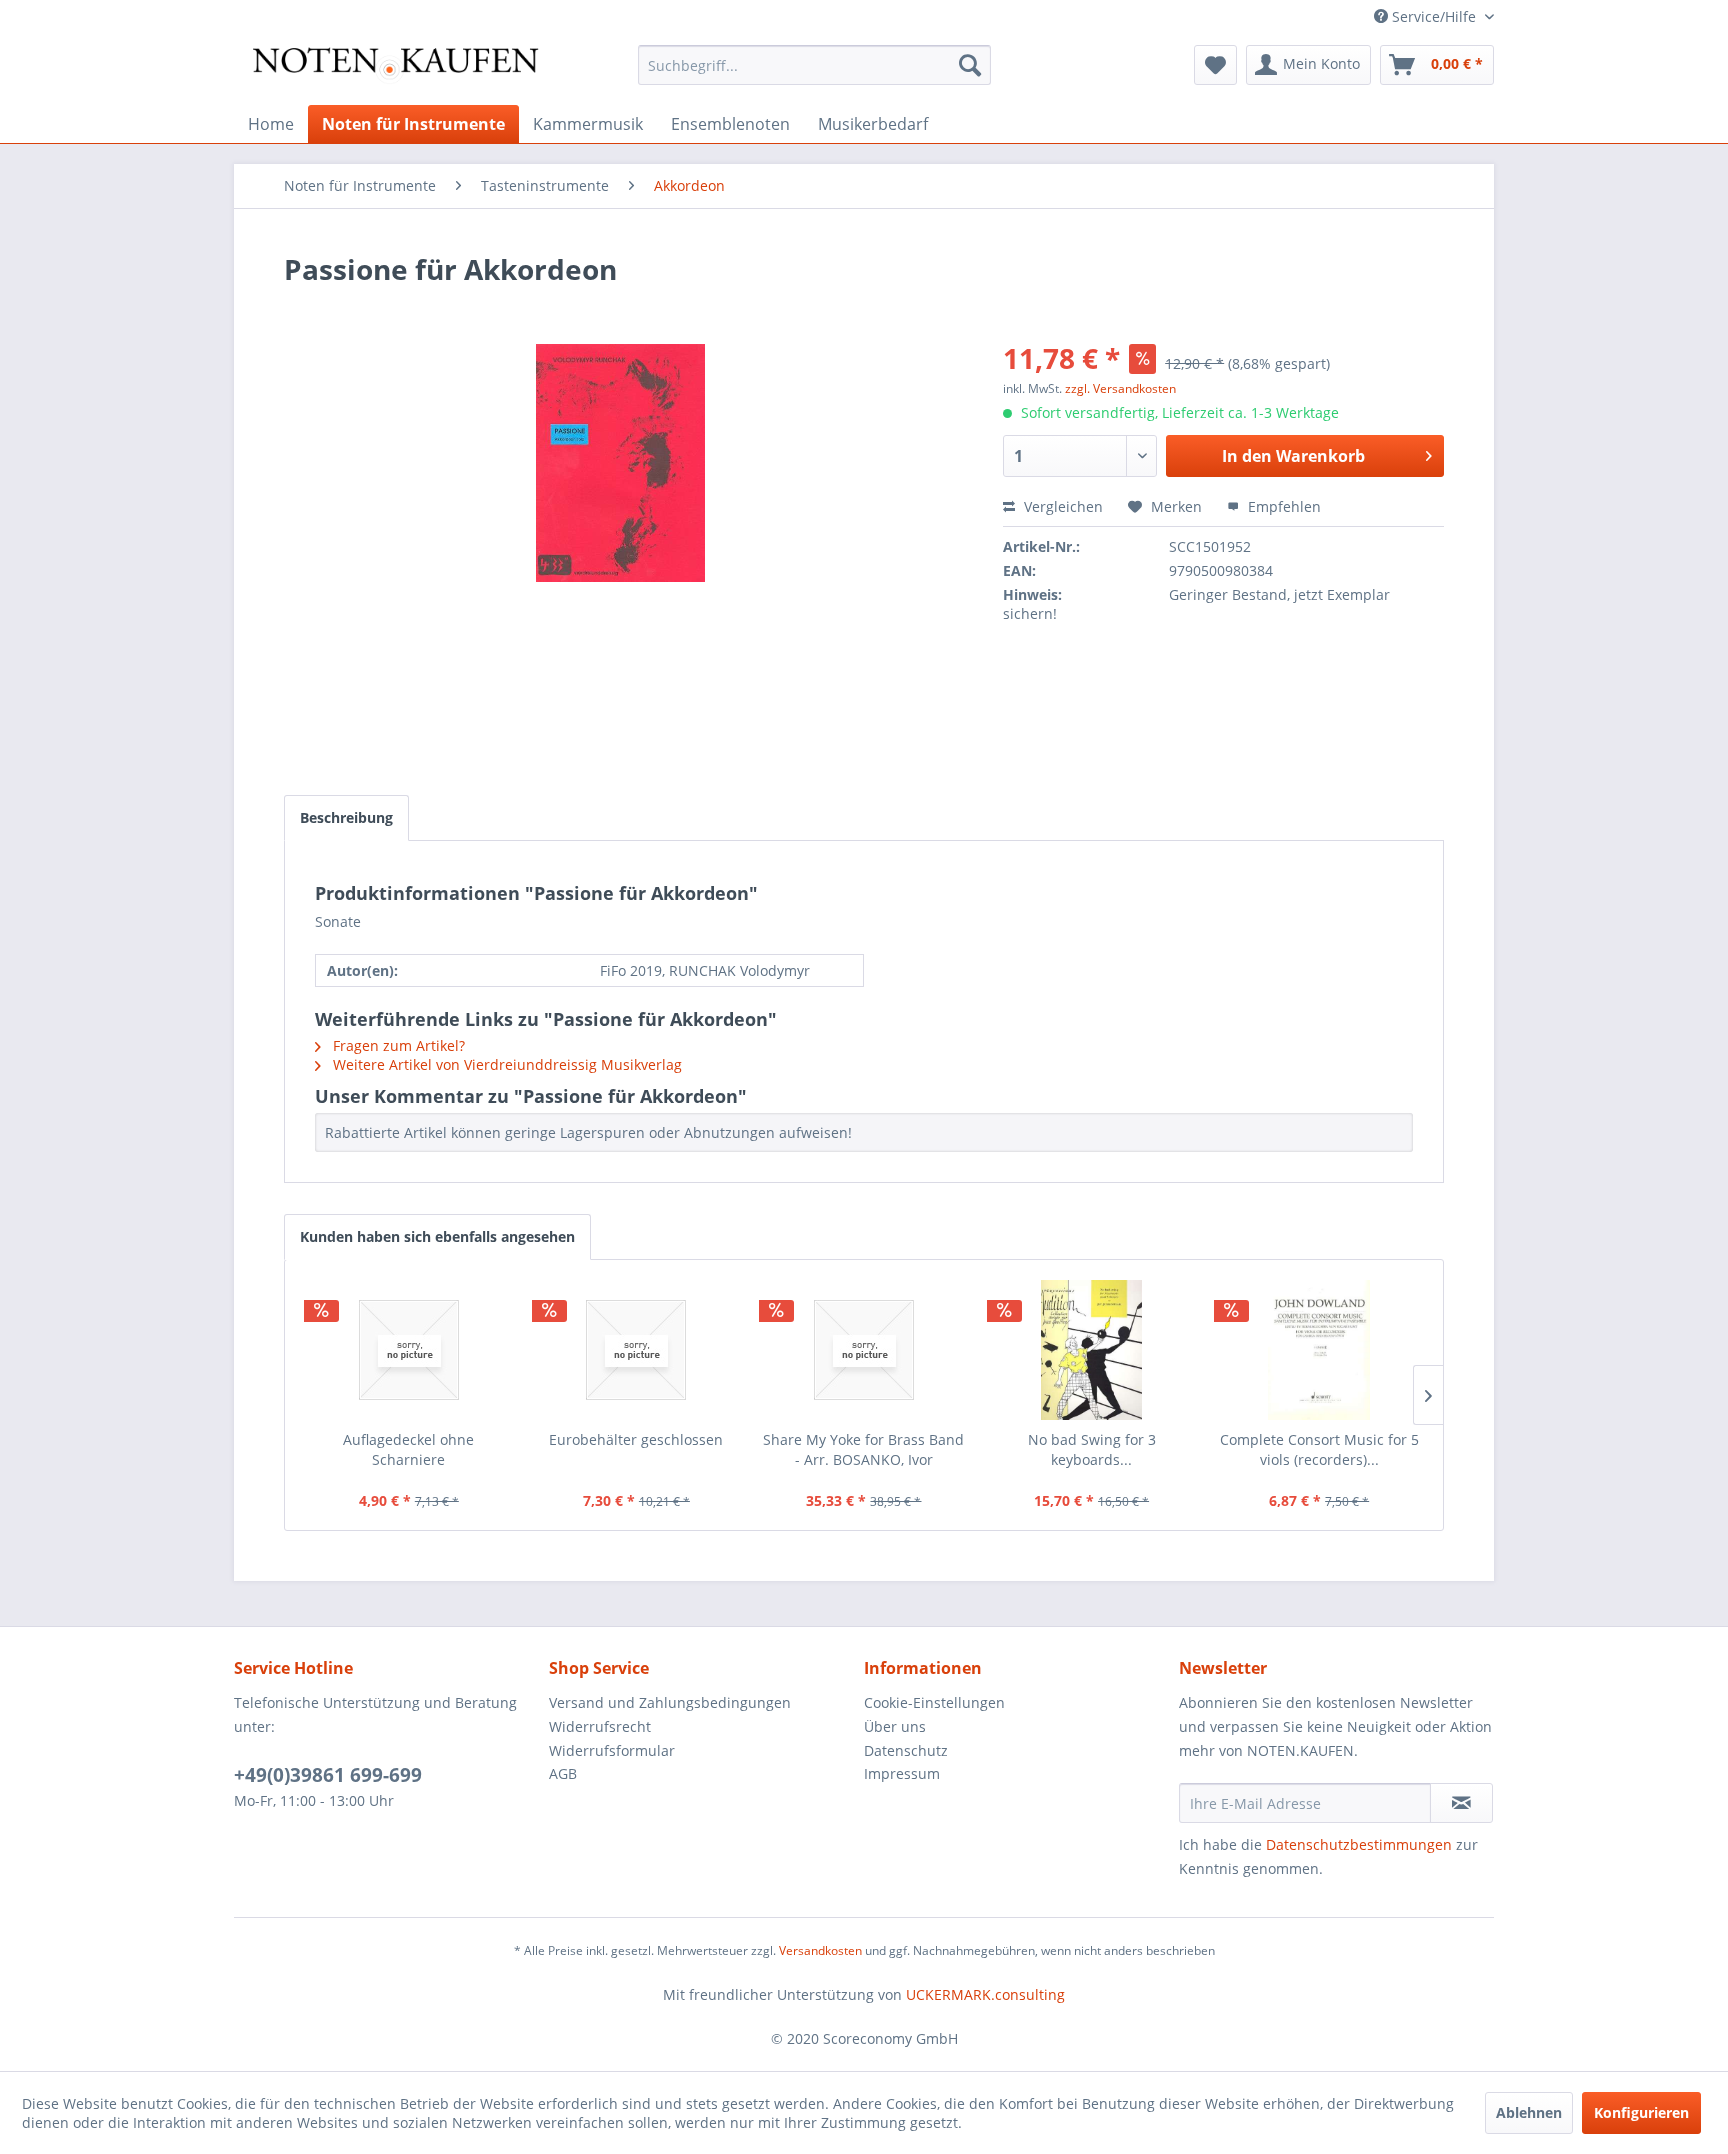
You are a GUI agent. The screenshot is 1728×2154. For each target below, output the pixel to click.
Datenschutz (906, 1750)
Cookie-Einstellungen (934, 1702)
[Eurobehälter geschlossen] (637, 1350)
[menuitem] (814, 65)
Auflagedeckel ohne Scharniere (408, 1449)
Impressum (902, 1773)
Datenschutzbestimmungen (1359, 1844)
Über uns (895, 1726)
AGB (563, 1773)
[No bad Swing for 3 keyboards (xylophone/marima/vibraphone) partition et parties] (1092, 1350)
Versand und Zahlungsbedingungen (670, 1702)
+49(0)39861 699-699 (328, 1775)
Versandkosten (820, 1950)
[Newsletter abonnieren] (1461, 1803)
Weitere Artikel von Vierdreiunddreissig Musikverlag (505, 1064)
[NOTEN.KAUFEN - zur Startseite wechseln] (395, 70)
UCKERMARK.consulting (985, 1994)
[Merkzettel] (1215, 65)
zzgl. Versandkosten (1120, 388)
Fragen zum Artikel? (397, 1045)
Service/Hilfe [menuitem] (1434, 16)
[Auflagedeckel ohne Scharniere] (409, 1350)
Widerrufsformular (612, 1750)
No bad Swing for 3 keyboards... (1092, 1449)
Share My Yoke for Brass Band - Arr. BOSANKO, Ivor (863, 1449)
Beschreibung (346, 817)
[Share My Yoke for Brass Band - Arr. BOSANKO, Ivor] (864, 1350)
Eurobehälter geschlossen (636, 1439)
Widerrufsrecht (600, 1726)
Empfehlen (1282, 506)
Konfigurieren (1641, 2112)
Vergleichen (1061, 506)
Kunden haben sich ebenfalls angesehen (437, 1236)
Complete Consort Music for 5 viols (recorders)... (1319, 1449)
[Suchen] (970, 65)
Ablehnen (1529, 2112)
